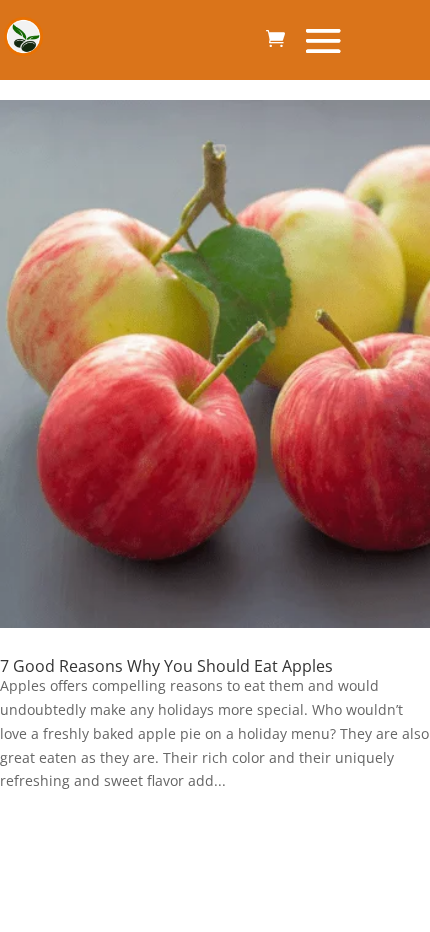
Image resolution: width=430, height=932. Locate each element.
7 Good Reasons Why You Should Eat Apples (166, 666)
